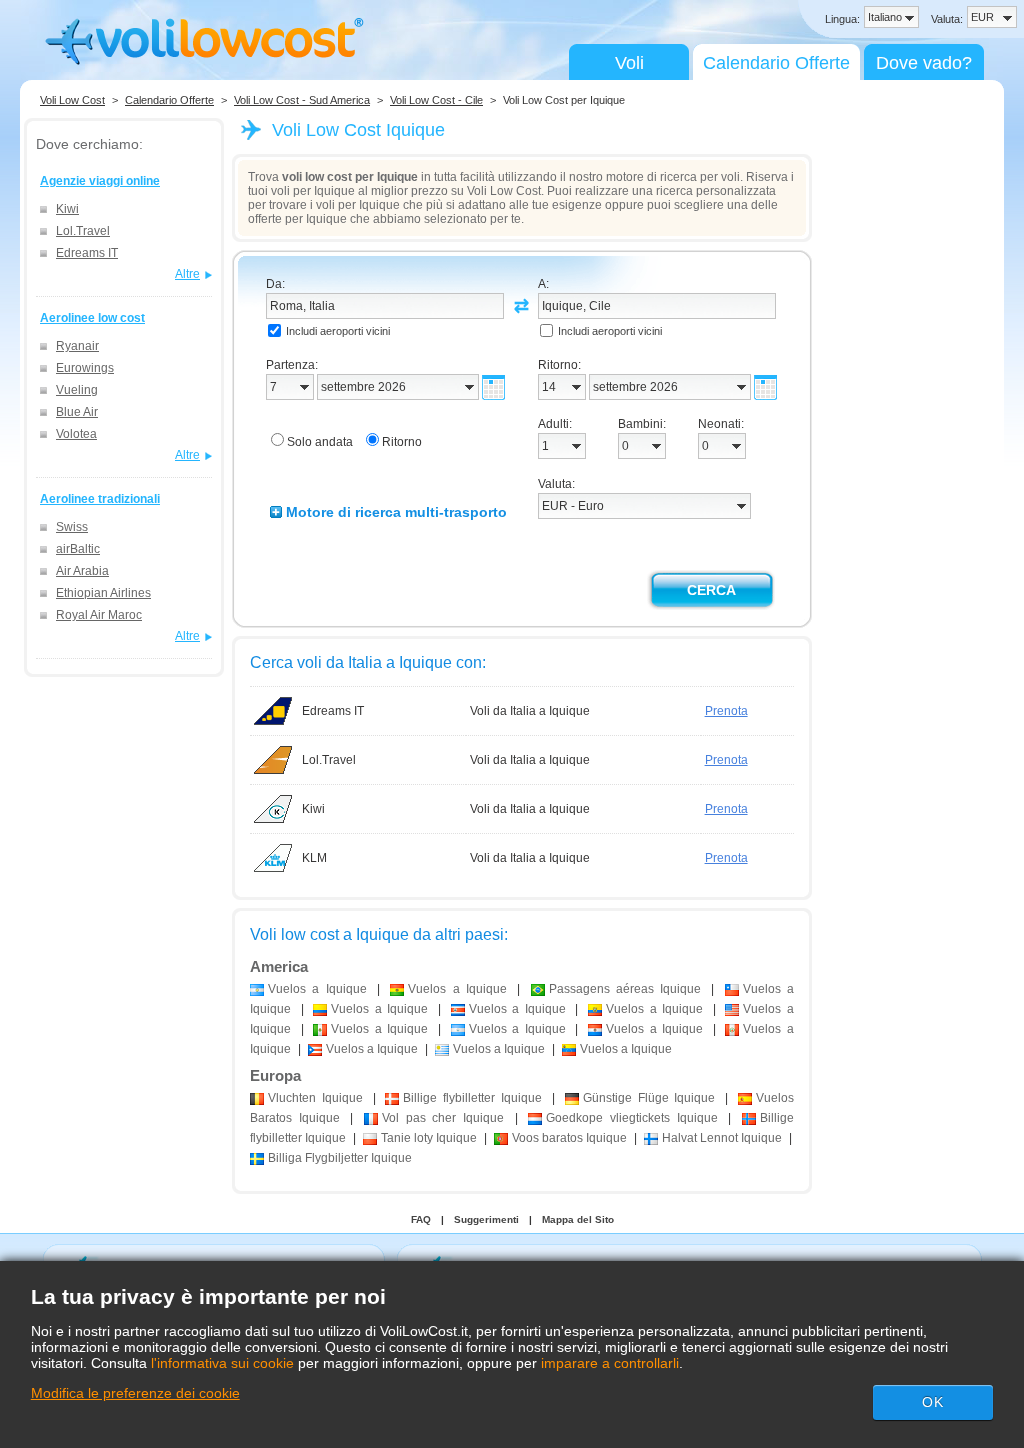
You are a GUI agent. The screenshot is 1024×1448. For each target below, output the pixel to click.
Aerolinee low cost (92, 318)
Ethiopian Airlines (103, 593)
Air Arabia (82, 571)
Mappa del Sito (578, 1219)
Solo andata (320, 442)
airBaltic (78, 549)
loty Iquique (429, 1138)
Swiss (72, 527)
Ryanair (77, 346)
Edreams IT (87, 253)
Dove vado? (924, 63)
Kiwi (67, 209)
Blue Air (77, 412)
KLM (314, 858)
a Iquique (317, 989)
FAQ (421, 1219)
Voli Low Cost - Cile (436, 100)
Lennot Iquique (722, 1138)
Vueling (77, 390)
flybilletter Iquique (472, 1098)
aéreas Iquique (625, 989)
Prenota (726, 711)
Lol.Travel (83, 231)
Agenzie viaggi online (100, 181)
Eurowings (85, 368)
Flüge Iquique (649, 1098)
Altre (187, 274)
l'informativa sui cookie (222, 1363)
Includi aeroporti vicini (338, 331)
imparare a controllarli (610, 1363)
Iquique (315, 1098)
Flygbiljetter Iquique (340, 1158)
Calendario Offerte (776, 63)
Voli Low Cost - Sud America (302, 100)
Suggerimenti (486, 1219)
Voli (629, 63)
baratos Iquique (569, 1138)
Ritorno (402, 442)
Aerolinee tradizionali (100, 499)
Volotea (76, 434)
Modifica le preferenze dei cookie (135, 1393)
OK (933, 1402)
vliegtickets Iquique (631, 1118)
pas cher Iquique (443, 1118)
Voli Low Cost (72, 100)
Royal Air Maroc (99, 615)
